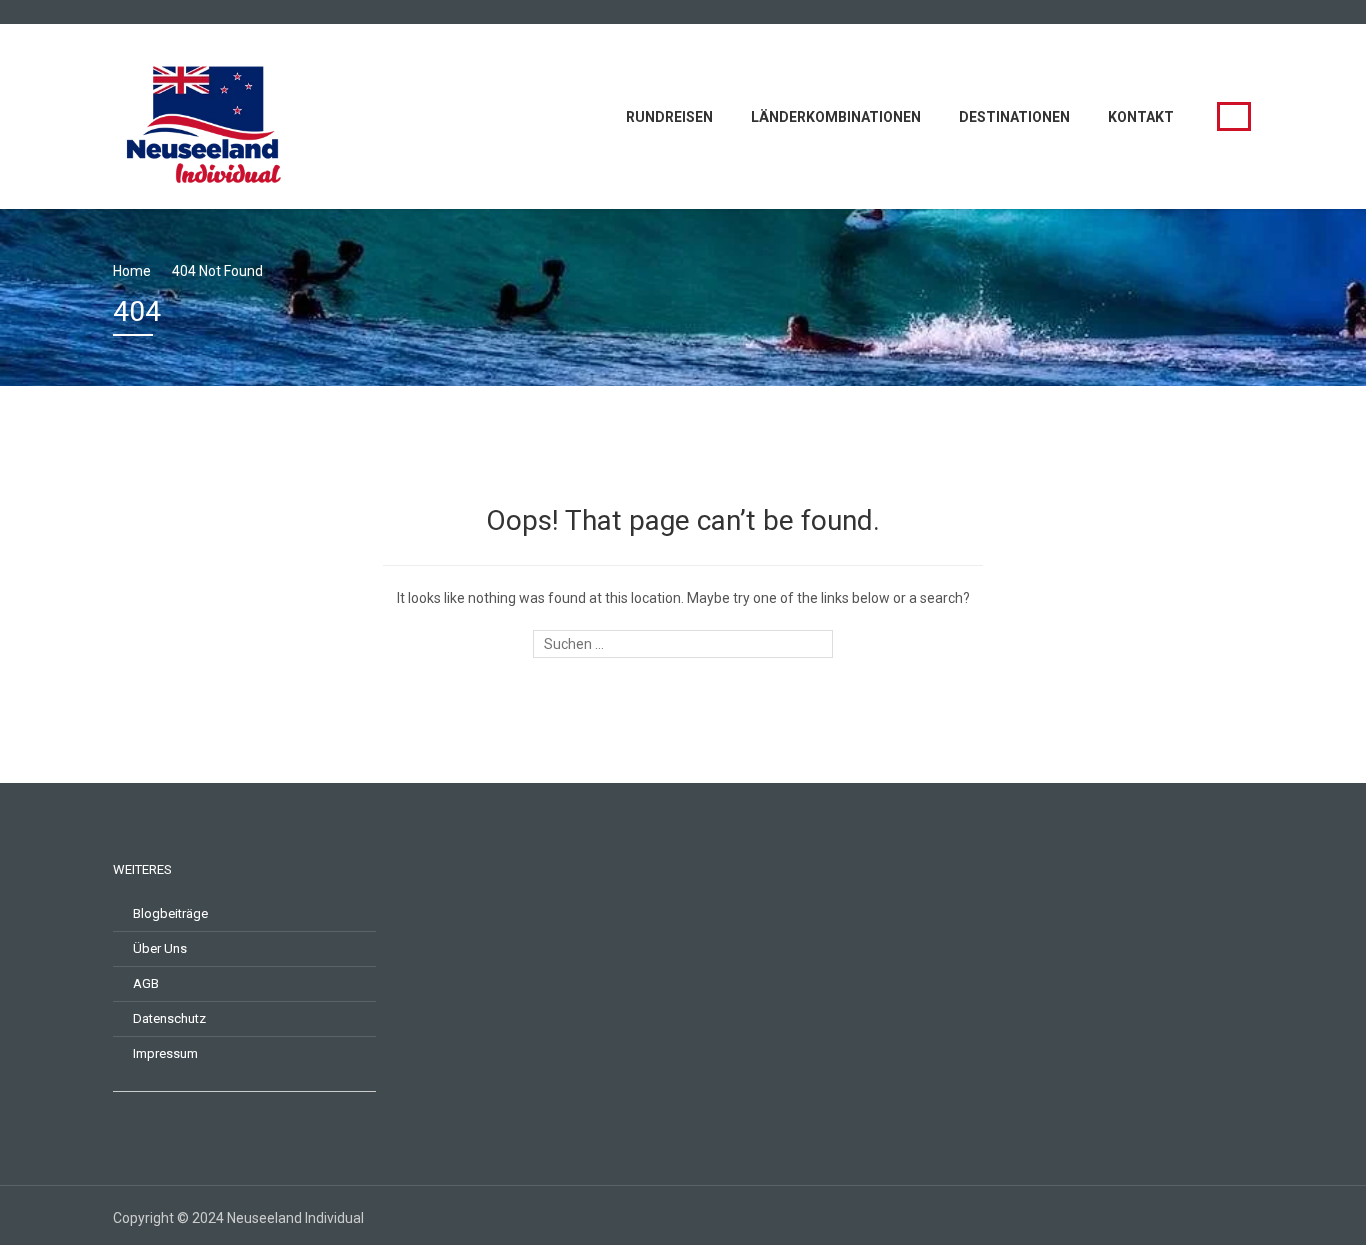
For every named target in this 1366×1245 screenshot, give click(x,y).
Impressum (165, 1053)
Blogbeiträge (170, 913)
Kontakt (1141, 117)
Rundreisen (669, 117)
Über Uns (160, 948)
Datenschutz (169, 1018)
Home (132, 271)
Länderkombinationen (836, 117)
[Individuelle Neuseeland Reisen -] (208, 114)
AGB (146, 983)
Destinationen (1014, 117)
